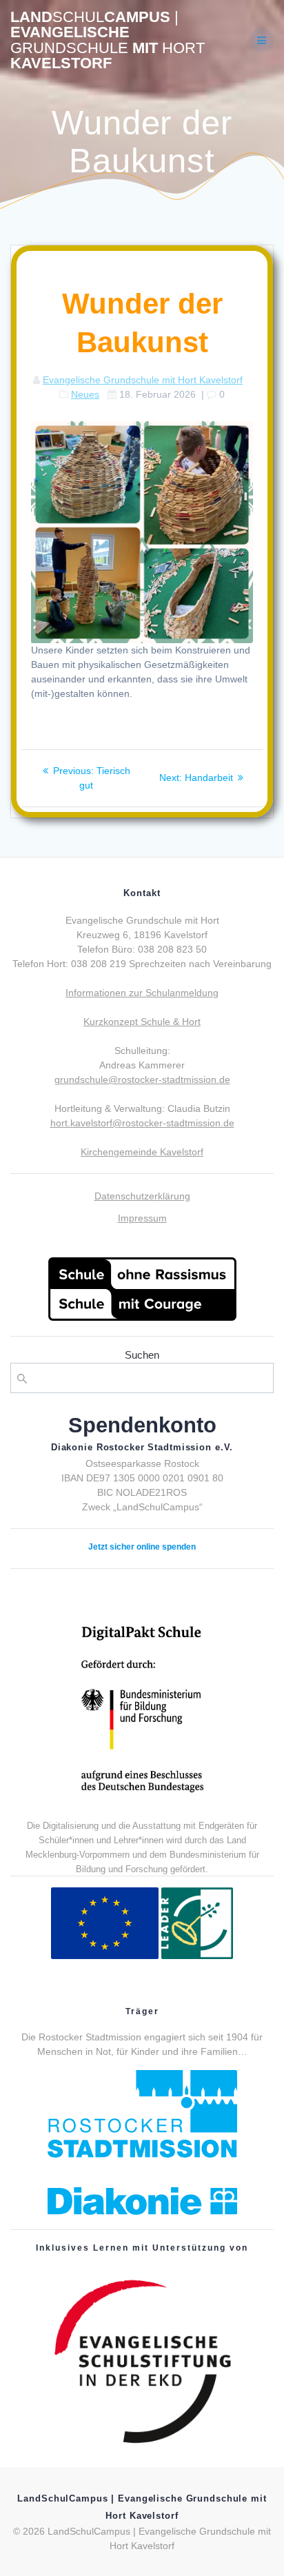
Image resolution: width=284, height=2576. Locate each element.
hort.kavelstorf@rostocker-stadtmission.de (142, 1123)
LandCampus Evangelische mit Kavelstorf (108, 41)
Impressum (142, 1218)
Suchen (142, 1355)
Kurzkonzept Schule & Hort (142, 1022)
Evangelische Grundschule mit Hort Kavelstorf (143, 380)
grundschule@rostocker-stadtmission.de (142, 1079)
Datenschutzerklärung (142, 1196)
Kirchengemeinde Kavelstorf (142, 1152)
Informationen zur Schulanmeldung (142, 993)
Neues (85, 394)
